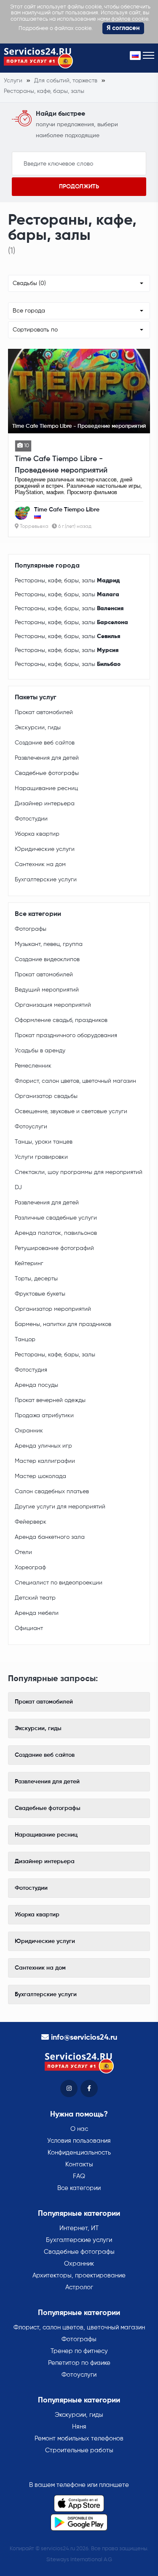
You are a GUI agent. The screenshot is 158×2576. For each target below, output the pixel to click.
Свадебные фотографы (47, 773)
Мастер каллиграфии (45, 1461)
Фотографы (31, 929)
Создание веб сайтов (45, 743)
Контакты (79, 2164)
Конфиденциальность (79, 2153)
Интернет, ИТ (79, 2228)
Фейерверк (31, 1522)
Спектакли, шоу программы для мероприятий (79, 1172)
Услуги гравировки (41, 1157)
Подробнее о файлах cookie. (56, 29)
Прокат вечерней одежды (50, 1400)
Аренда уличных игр (43, 1446)
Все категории (79, 2188)
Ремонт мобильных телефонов (79, 2439)
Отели (23, 1552)
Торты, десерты (36, 1279)
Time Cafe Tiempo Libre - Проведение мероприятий (61, 465)
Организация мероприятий (53, 1005)
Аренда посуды (36, 1385)
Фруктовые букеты (40, 1294)
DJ (18, 1187)
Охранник (29, 1431)
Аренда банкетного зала (50, 1537)
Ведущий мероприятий (47, 990)
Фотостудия (31, 1370)
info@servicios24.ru (84, 2038)
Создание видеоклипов (47, 959)
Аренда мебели (37, 1613)
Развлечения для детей (47, 758)
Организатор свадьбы (46, 1096)
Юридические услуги (45, 849)
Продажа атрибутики (44, 1416)
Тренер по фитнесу (79, 2351)
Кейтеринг (29, 1264)
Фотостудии (31, 819)
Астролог (79, 2287)
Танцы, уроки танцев (44, 1142)
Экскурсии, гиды (38, 728)
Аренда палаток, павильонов (56, 1233)
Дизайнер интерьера (45, 804)
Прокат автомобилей (44, 712)
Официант (29, 1628)
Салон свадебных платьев (52, 1492)
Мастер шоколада (40, 1476)
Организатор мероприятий (53, 1309)
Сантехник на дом (40, 864)
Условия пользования (79, 2141)
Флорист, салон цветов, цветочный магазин (75, 1081)
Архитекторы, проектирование (79, 2276)
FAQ (79, 2176)
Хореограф (30, 1568)
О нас (79, 2129)
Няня (79, 2427)
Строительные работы (79, 2450)
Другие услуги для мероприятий (60, 1507)
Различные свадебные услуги (56, 1218)
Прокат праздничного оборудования (66, 1035)
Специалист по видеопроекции (59, 1583)
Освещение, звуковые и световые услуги (71, 1111)
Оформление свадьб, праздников (61, 1020)
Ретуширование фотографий (54, 1248)
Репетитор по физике (79, 2363)
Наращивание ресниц (46, 788)
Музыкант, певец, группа (49, 944)
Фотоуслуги (31, 1127)
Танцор (25, 1340)
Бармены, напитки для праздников (63, 1324)
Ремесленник (33, 1066)
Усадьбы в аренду (40, 1051)
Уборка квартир (37, 834)
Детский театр (35, 1598)
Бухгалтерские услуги (46, 880)
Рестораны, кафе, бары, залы (67, 581)
